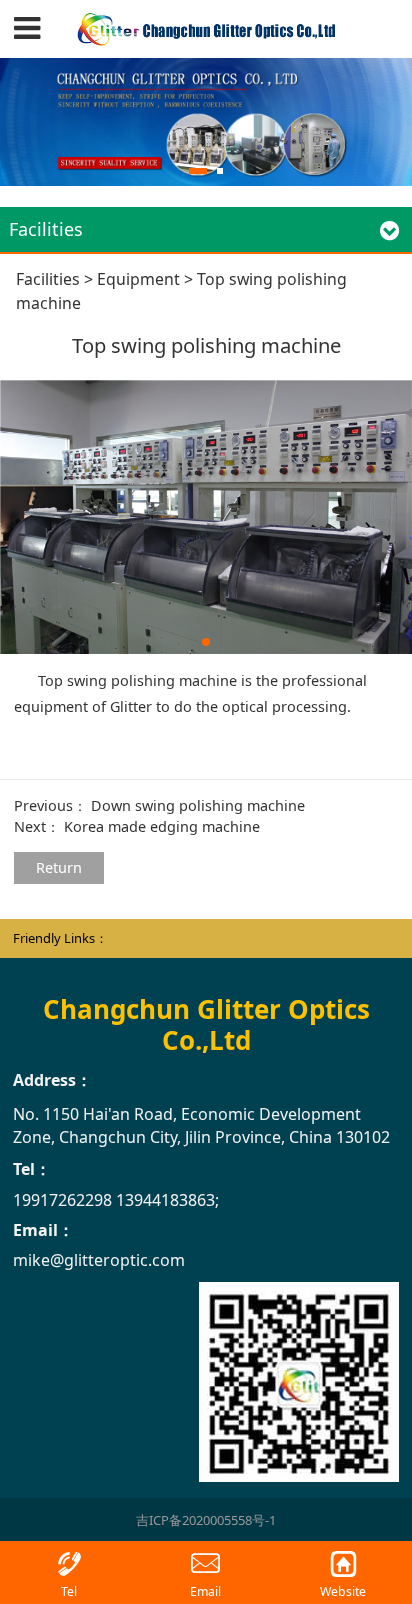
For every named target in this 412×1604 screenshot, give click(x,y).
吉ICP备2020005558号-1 (206, 1520)
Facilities (48, 279)
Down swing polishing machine (198, 805)
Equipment (138, 279)
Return (59, 867)
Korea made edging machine (162, 826)
